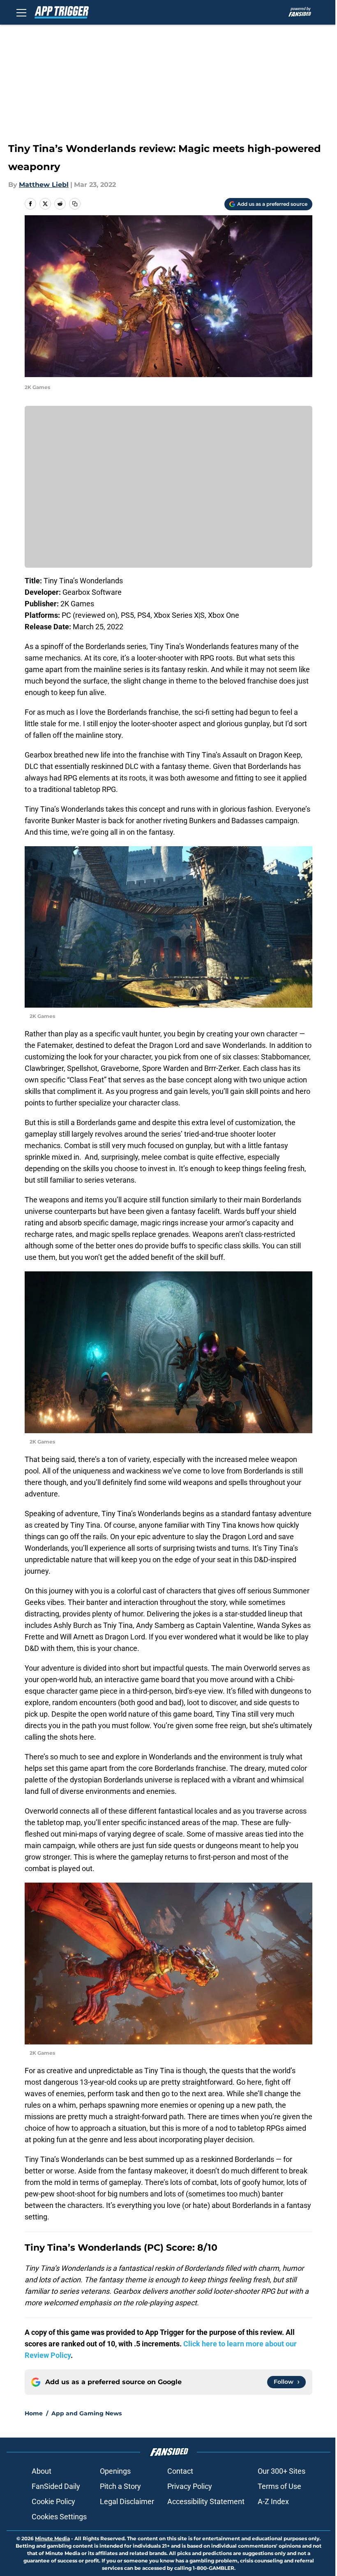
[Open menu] (21, 12)
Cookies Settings (59, 2517)
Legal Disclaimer (127, 2501)
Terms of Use (279, 2486)
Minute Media (52, 2538)
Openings (115, 2471)
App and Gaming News (87, 2413)
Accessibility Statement (206, 2501)
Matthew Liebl (44, 185)
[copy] (75, 204)
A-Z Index (273, 2501)
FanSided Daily (56, 2486)
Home (34, 2413)
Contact (180, 2471)
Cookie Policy (53, 2501)
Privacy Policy (190, 2486)
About (42, 2471)
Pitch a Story (120, 2486)
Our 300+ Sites (282, 2471)
